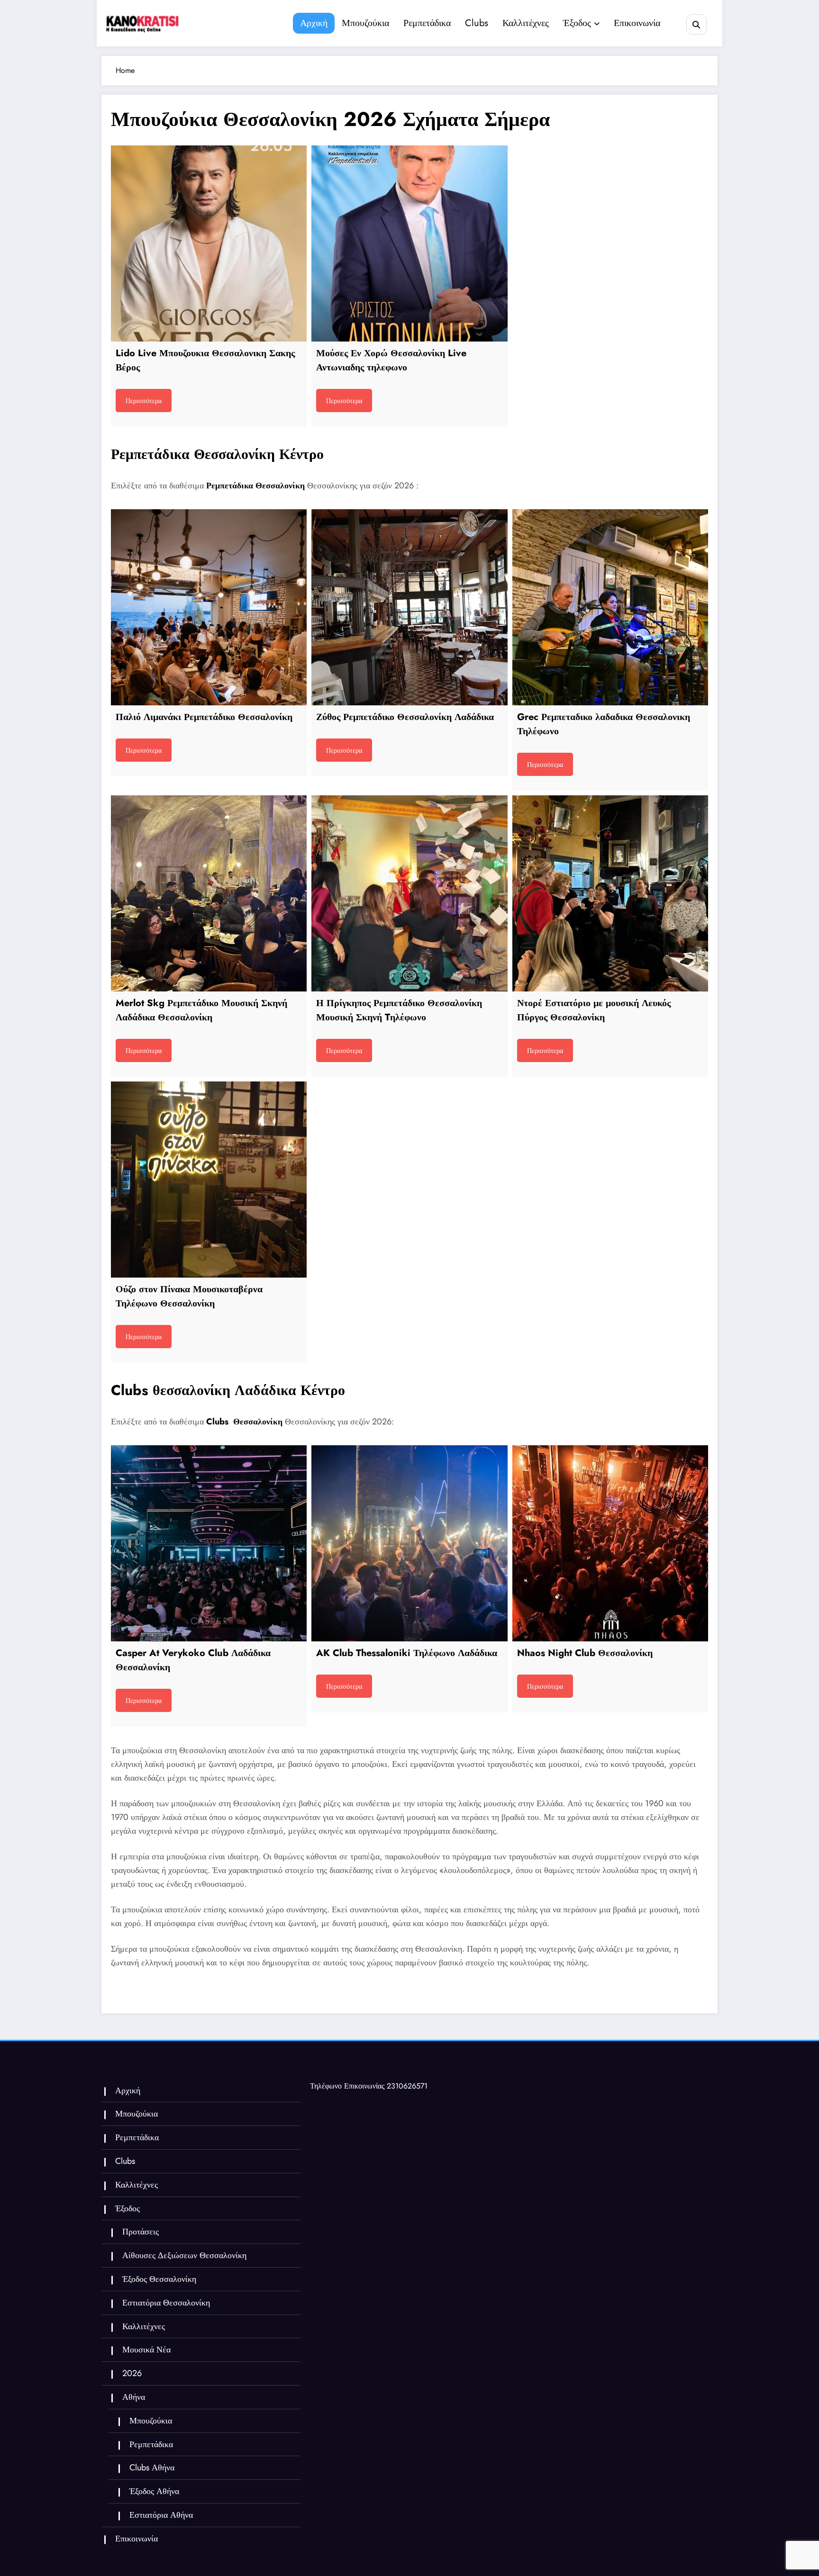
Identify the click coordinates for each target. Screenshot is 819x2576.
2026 (132, 2373)
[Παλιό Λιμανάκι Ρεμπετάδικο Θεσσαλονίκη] (209, 607)
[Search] (696, 24)
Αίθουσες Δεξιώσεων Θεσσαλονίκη (184, 2255)
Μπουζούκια (365, 23)
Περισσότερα (144, 401)
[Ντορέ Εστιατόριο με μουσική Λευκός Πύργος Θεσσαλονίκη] (610, 893)
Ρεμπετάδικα (427, 23)
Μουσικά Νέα (146, 2350)
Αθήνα (134, 2397)
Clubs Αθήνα (152, 2468)
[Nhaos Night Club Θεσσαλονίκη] (610, 1543)
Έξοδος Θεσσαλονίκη (159, 2279)
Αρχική (314, 23)
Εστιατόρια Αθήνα (161, 2515)
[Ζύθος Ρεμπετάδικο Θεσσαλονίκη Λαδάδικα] (409, 607)
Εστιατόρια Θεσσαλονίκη (166, 2303)
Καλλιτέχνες (526, 23)
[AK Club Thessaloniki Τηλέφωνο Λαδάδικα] (409, 1543)
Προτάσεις (141, 2232)
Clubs (477, 23)
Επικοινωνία (637, 23)
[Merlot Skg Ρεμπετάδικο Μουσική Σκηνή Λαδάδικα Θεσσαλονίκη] (209, 893)
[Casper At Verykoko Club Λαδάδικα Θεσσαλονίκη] (209, 1543)
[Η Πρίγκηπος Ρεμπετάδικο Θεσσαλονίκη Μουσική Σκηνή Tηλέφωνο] (409, 893)
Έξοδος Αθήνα (154, 2491)
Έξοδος (577, 23)
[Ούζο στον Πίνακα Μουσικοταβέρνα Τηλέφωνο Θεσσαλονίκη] (209, 1179)
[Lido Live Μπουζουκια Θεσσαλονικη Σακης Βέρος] (209, 243)
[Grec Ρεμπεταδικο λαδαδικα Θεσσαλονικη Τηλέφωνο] (610, 607)
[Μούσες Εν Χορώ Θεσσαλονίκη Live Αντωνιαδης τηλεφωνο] (409, 243)
